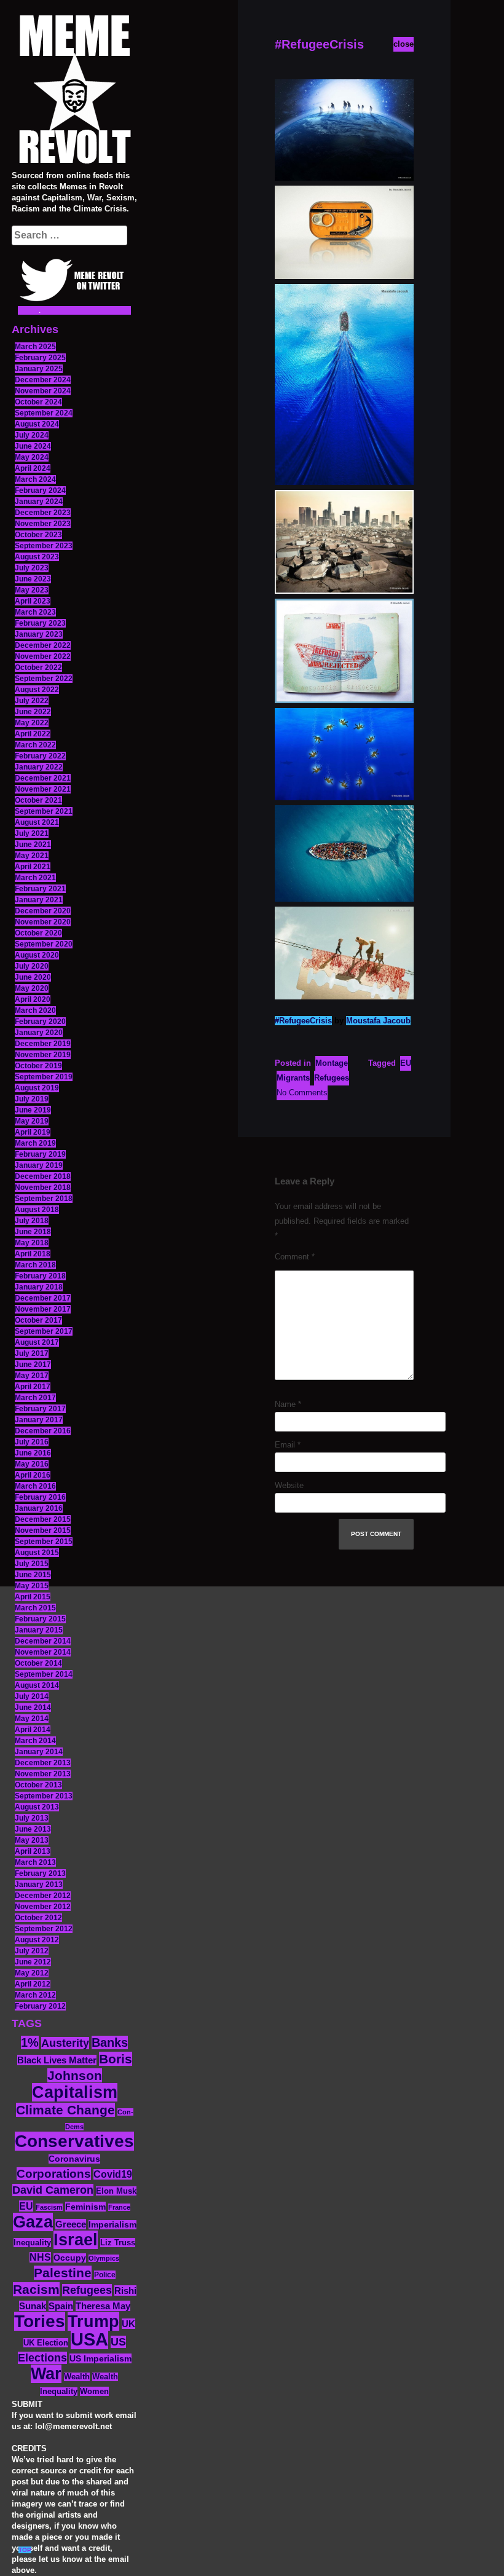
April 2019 (33, 1132)
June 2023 (33, 579)
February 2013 (40, 1873)
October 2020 (38, 933)
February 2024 (40, 490)
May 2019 (32, 1121)
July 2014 (32, 1696)
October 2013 (38, 1785)
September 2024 (44, 413)
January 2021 (39, 900)
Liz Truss (118, 2243)
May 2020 (32, 988)
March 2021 (35, 878)
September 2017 (44, 1331)
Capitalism (75, 2092)
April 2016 (33, 1475)
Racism (36, 2289)
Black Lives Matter (57, 2060)
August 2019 (37, 1088)
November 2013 (43, 1774)
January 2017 (39, 1420)
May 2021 (32, 856)
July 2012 (32, 1951)
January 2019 (39, 1165)
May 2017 (32, 1376)
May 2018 (32, 1243)
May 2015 (32, 1586)
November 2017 (43, 1309)
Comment (295, 1257)
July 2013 (32, 1818)
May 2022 (32, 723)
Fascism (49, 2207)
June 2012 (33, 1962)
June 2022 (33, 712)
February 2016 (40, 1497)
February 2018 (40, 1276)
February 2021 (40, 889)
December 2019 (43, 1044)
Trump (93, 2321)
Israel (76, 2240)
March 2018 (35, 1265)
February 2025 (40, 358)
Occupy (70, 2258)
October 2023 (38, 535)
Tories (40, 2321)
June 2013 (33, 1829)
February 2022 (40, 756)
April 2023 (33, 601)
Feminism (85, 2207)
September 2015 (44, 1542)
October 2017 (38, 1320)
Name (288, 1404)
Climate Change (65, 2110)
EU (26, 2206)
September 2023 (44, 546)
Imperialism (112, 2225)
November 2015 (43, 1530)
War (46, 2374)
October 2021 (38, 800)
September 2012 (44, 1929)
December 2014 (43, 1641)
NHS (40, 2257)
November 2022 (43, 656)
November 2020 (43, 922)
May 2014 (32, 1719)
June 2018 (33, 1232)
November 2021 (43, 789)
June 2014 (33, 1707)
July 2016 (32, 1442)
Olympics (104, 2258)
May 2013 (32, 1840)
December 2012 (43, 1896)
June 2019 (33, 1110)
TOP (25, 2550)
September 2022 (44, 679)
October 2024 (38, 402)
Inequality (32, 2243)
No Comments (302, 1093)
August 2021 (37, 822)
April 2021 (33, 867)
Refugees (87, 2290)
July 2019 (32, 1099)
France (119, 2207)
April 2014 (33, 1730)
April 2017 (33, 1387)
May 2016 (32, 1464)
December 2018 (43, 1176)
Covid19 (113, 2174)
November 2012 (43, 1907)
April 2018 (33, 1254)
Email (288, 1445)
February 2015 (40, 1619)
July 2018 (32, 1221)
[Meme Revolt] (74, 91)
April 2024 (33, 468)
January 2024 (39, 502)
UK (128, 2324)
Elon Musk (116, 2191)
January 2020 (39, 1033)
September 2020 (44, 944)
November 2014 (43, 1652)
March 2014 (35, 1741)
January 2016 (39, 1508)
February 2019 (40, 1154)
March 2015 (35, 1608)
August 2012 (37, 1940)
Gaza (33, 2222)
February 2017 (40, 1409)
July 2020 (32, 966)
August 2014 (37, 1685)
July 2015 (32, 1564)
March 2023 (35, 612)
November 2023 (43, 524)
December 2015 (43, 1519)
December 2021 (43, 778)
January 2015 (39, 1630)
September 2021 (44, 811)
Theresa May (103, 2306)
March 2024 (35, 479)
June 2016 (33, 1453)
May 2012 (32, 1973)
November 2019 (43, 1055)
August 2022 (37, 690)
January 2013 (39, 1885)
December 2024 (43, 380)
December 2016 (43, 1431)
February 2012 (40, 2006)
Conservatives (74, 2141)
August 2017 (37, 1342)
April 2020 (33, 999)
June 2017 (33, 1365)
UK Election (46, 2343)
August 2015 (37, 1553)
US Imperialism (100, 2358)
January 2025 (39, 369)
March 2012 (35, 1995)
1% (30, 2042)
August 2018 (37, 1210)
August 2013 (37, 1807)
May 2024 (32, 457)
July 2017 (32, 1353)
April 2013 (33, 1851)
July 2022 (32, 701)
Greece (71, 2224)
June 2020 (33, 977)
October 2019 (38, 1066)
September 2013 (44, 1796)
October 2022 (38, 668)
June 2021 (33, 845)
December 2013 (43, 1763)
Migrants (293, 1078)
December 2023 (43, 513)
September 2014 (44, 1674)
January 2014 (39, 1752)
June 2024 (33, 446)
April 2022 (33, 734)
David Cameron (53, 2190)
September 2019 (44, 1077)
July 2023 (32, 568)
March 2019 (35, 1143)
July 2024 (32, 435)
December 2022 (43, 645)
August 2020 (37, 955)
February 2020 (40, 1022)
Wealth (77, 2377)
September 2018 (44, 1199)
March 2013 (35, 1862)
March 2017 (35, 1398)
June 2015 (33, 1575)
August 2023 (37, 557)
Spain (61, 2306)
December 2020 (43, 911)
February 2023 (40, 623)
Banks (110, 2042)
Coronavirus (74, 2159)
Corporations (54, 2174)
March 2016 (35, 1486)
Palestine (63, 2273)
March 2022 (35, 745)
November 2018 (43, 1188)
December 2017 (43, 1298)
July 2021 (32, 833)
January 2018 (39, 1287)
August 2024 (37, 424)
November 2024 (43, 391)
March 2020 (35, 1010)
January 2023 (39, 634)
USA (89, 2339)
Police (105, 2275)
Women (94, 2391)
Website (289, 1485)
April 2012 (33, 1984)
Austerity (65, 2043)
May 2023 (32, 590)
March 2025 (35, 347)
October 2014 (38, 1663)
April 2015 (33, 1597)
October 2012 (38, 1918)
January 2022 (39, 767)
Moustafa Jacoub (378, 1021)
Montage (332, 1063)
